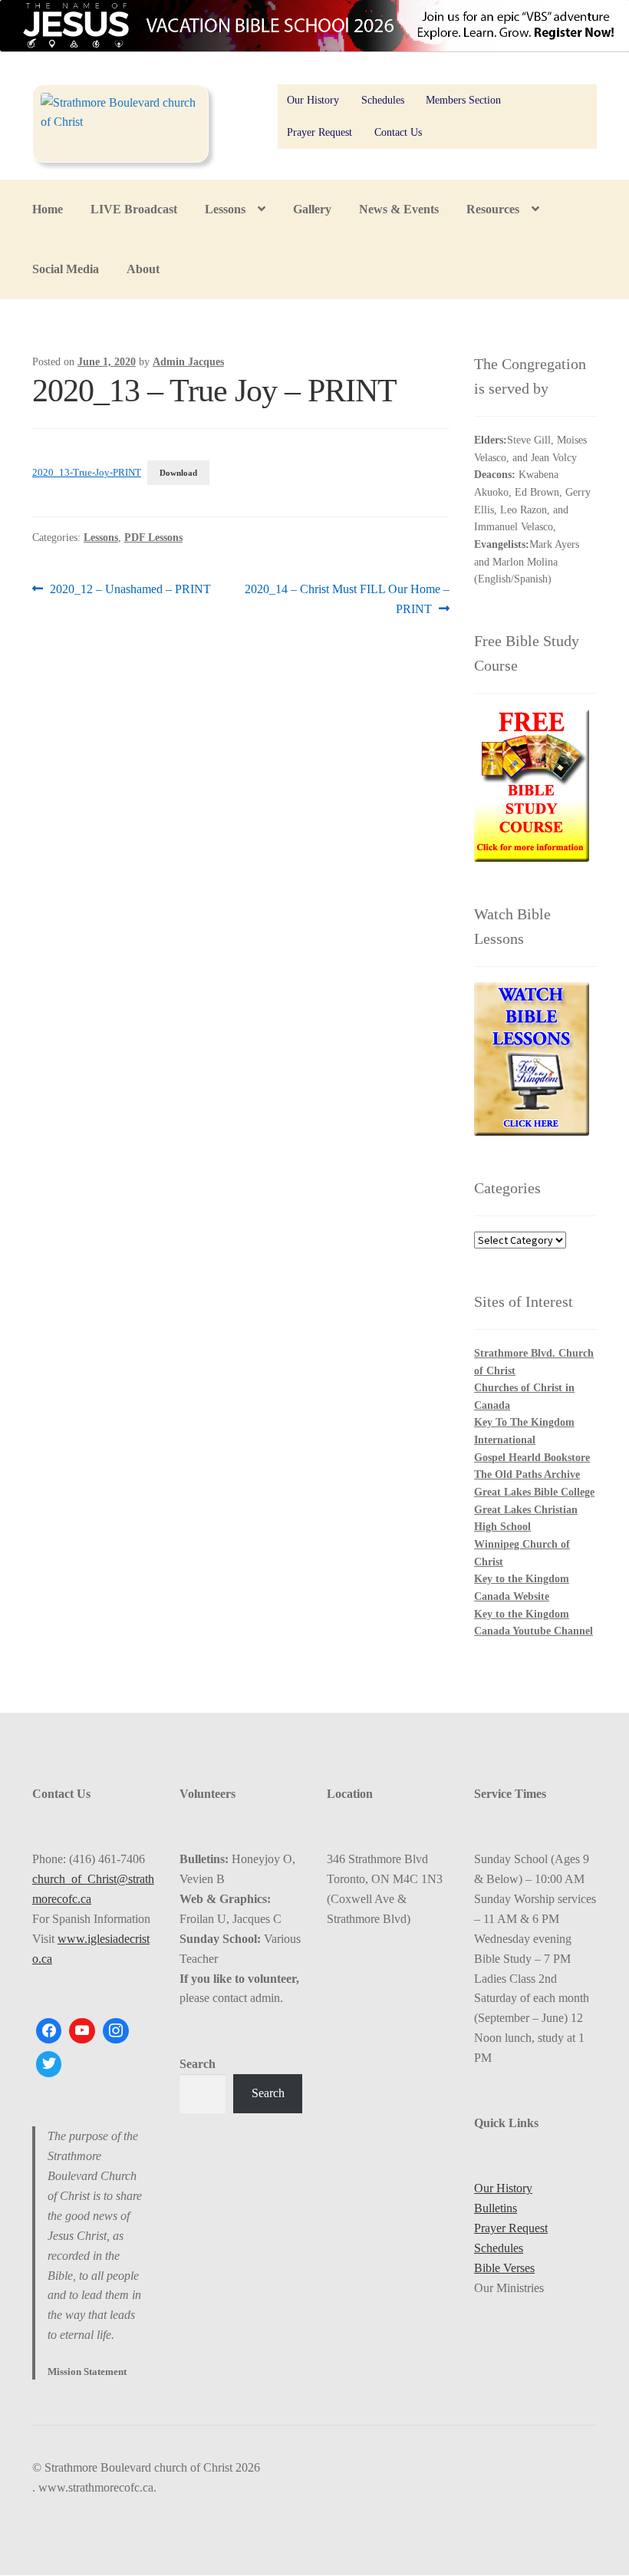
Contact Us (398, 132)
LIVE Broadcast (134, 209)
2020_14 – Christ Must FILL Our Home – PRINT (347, 599)
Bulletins (496, 2208)
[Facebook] (49, 2031)
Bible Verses (504, 2268)
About (143, 269)
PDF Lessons (153, 538)
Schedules (383, 100)
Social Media (66, 269)
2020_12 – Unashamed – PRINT (130, 590)
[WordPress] (116, 2031)
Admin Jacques (188, 362)
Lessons (225, 209)
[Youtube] (82, 2031)
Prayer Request (319, 132)
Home (48, 209)
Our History (313, 100)
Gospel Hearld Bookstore (532, 1458)
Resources (493, 209)
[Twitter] (49, 2064)
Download (178, 473)
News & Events (399, 209)
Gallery (312, 209)
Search (198, 2064)
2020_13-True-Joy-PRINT (87, 473)
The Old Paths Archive (527, 1474)
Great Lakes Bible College (534, 1492)
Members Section (463, 100)
